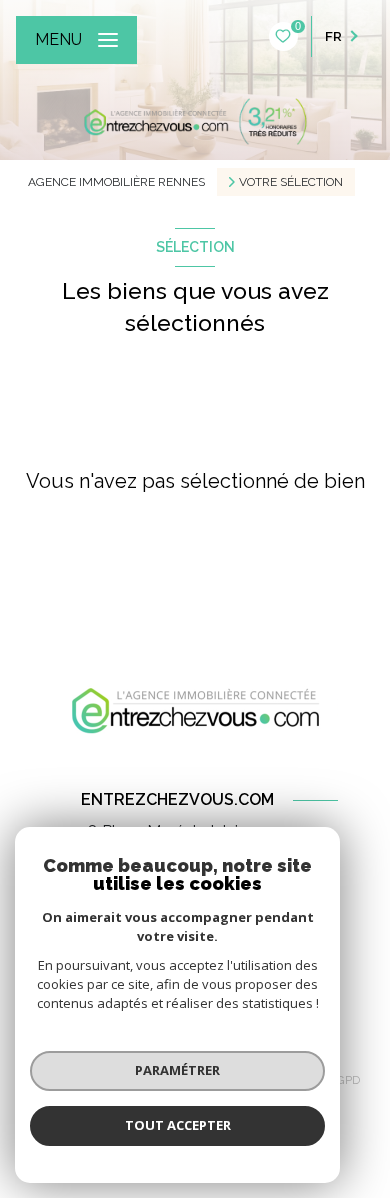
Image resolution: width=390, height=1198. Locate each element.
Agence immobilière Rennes (116, 182)
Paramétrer (177, 1070)
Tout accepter (178, 1125)
